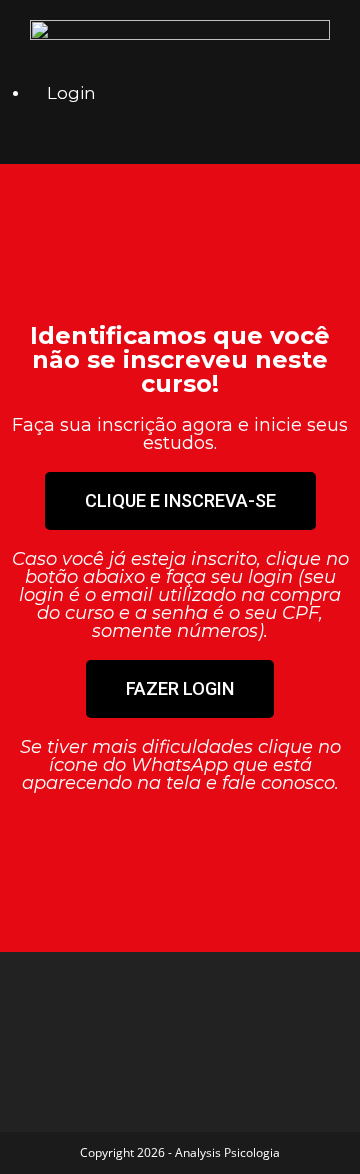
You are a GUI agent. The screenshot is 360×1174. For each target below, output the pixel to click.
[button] (180, 501)
